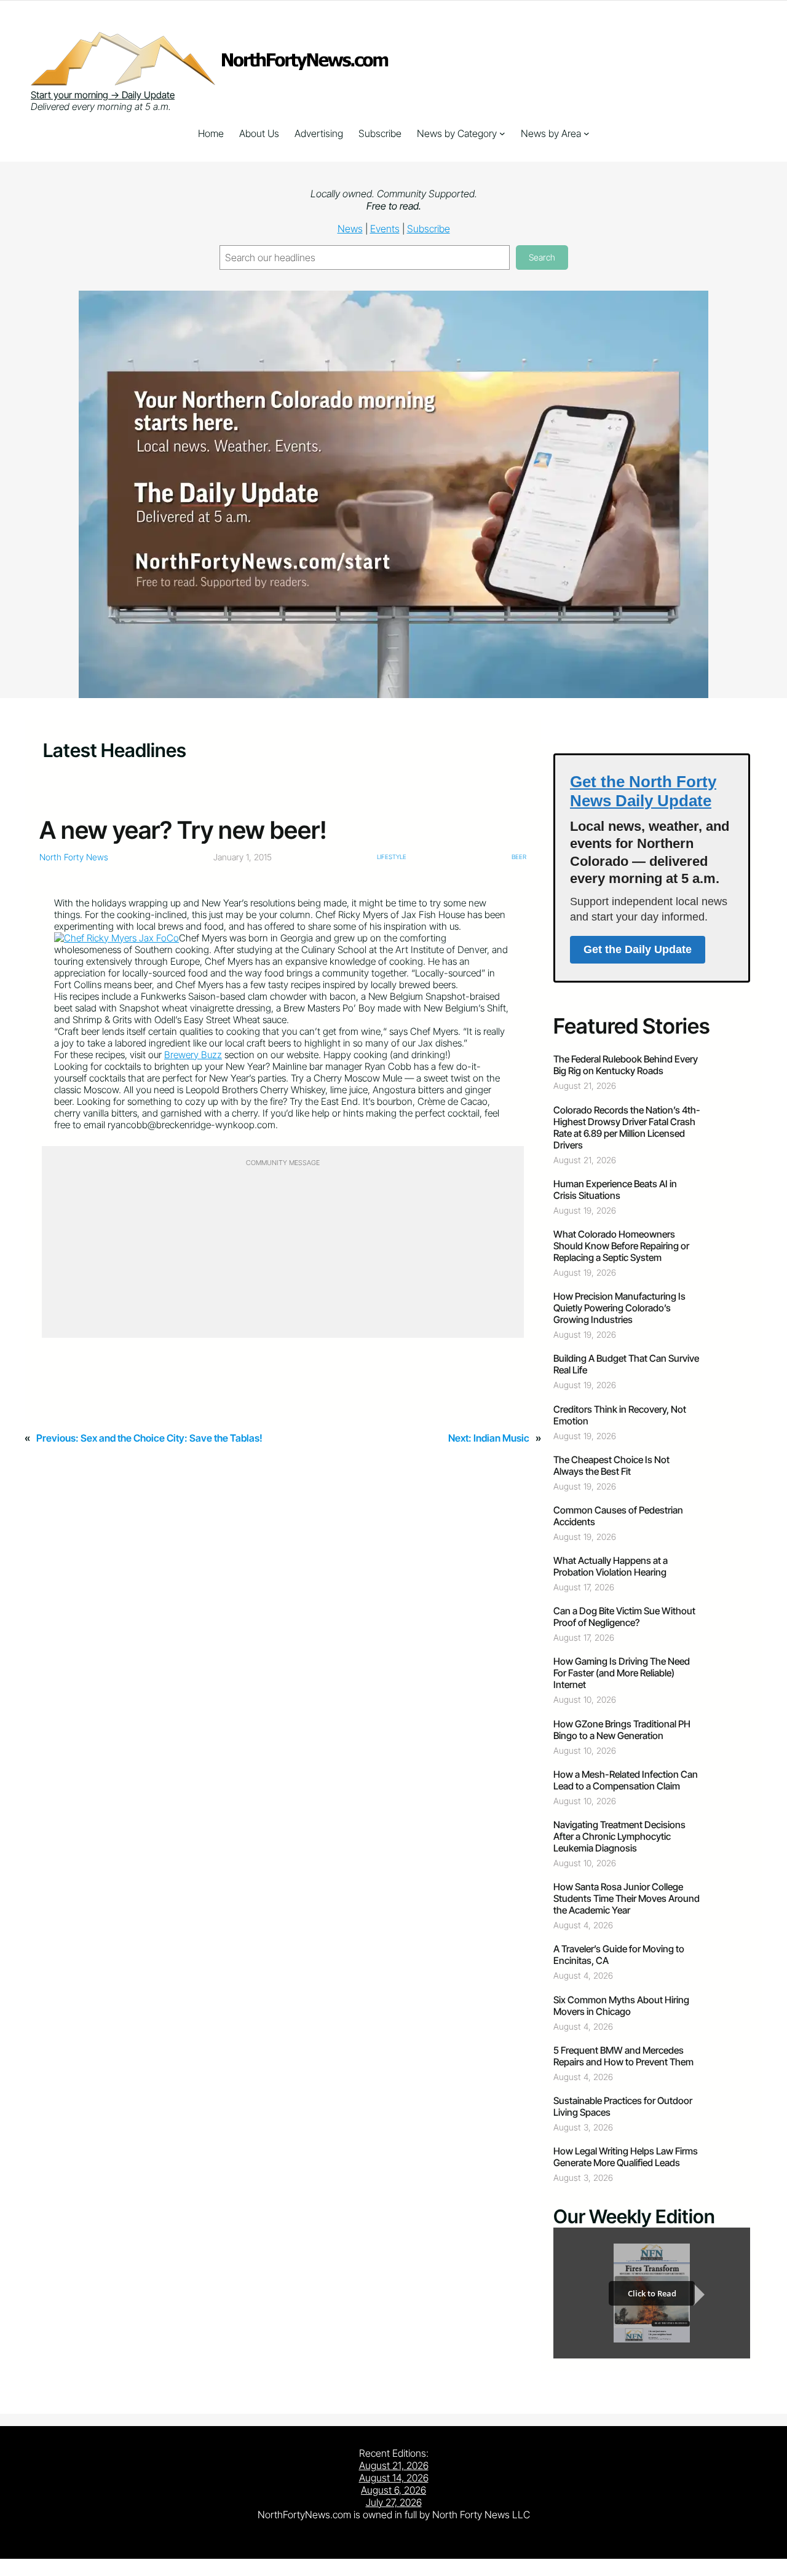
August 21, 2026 (394, 2465)
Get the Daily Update (638, 949)
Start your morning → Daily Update (103, 95)
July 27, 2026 (394, 2502)
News (350, 229)
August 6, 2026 (393, 2490)
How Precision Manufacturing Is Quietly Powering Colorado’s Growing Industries (619, 1308)
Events (385, 229)
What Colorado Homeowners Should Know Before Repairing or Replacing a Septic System (621, 1246)
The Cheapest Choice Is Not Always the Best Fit (611, 1466)
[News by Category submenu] (502, 133)
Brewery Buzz (193, 1055)
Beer (519, 857)
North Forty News (74, 857)
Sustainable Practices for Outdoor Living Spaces (623, 2107)
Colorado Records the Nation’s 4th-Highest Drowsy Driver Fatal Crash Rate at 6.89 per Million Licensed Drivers (627, 1128)
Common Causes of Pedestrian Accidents (618, 1516)
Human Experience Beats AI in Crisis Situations (615, 1190)
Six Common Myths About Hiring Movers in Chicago (621, 2006)
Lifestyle (392, 857)
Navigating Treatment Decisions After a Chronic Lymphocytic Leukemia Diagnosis (619, 1836)
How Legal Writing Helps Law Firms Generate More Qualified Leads (626, 2157)
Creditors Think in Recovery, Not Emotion (620, 1415)
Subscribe (429, 229)
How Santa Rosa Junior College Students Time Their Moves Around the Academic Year (627, 1899)
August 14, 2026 (394, 2478)
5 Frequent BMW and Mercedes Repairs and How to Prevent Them (623, 2056)
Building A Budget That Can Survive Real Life (626, 1364)
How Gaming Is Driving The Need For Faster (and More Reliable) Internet (622, 1673)
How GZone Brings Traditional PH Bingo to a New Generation (622, 1730)
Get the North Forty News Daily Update (643, 791)
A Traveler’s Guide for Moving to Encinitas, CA (619, 1955)
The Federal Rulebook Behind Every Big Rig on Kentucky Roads (626, 1065)
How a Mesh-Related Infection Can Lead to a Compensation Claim (626, 1780)
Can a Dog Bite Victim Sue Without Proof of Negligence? (624, 1617)
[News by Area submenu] (587, 133)
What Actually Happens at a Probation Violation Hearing (611, 1566)
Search (542, 257)
